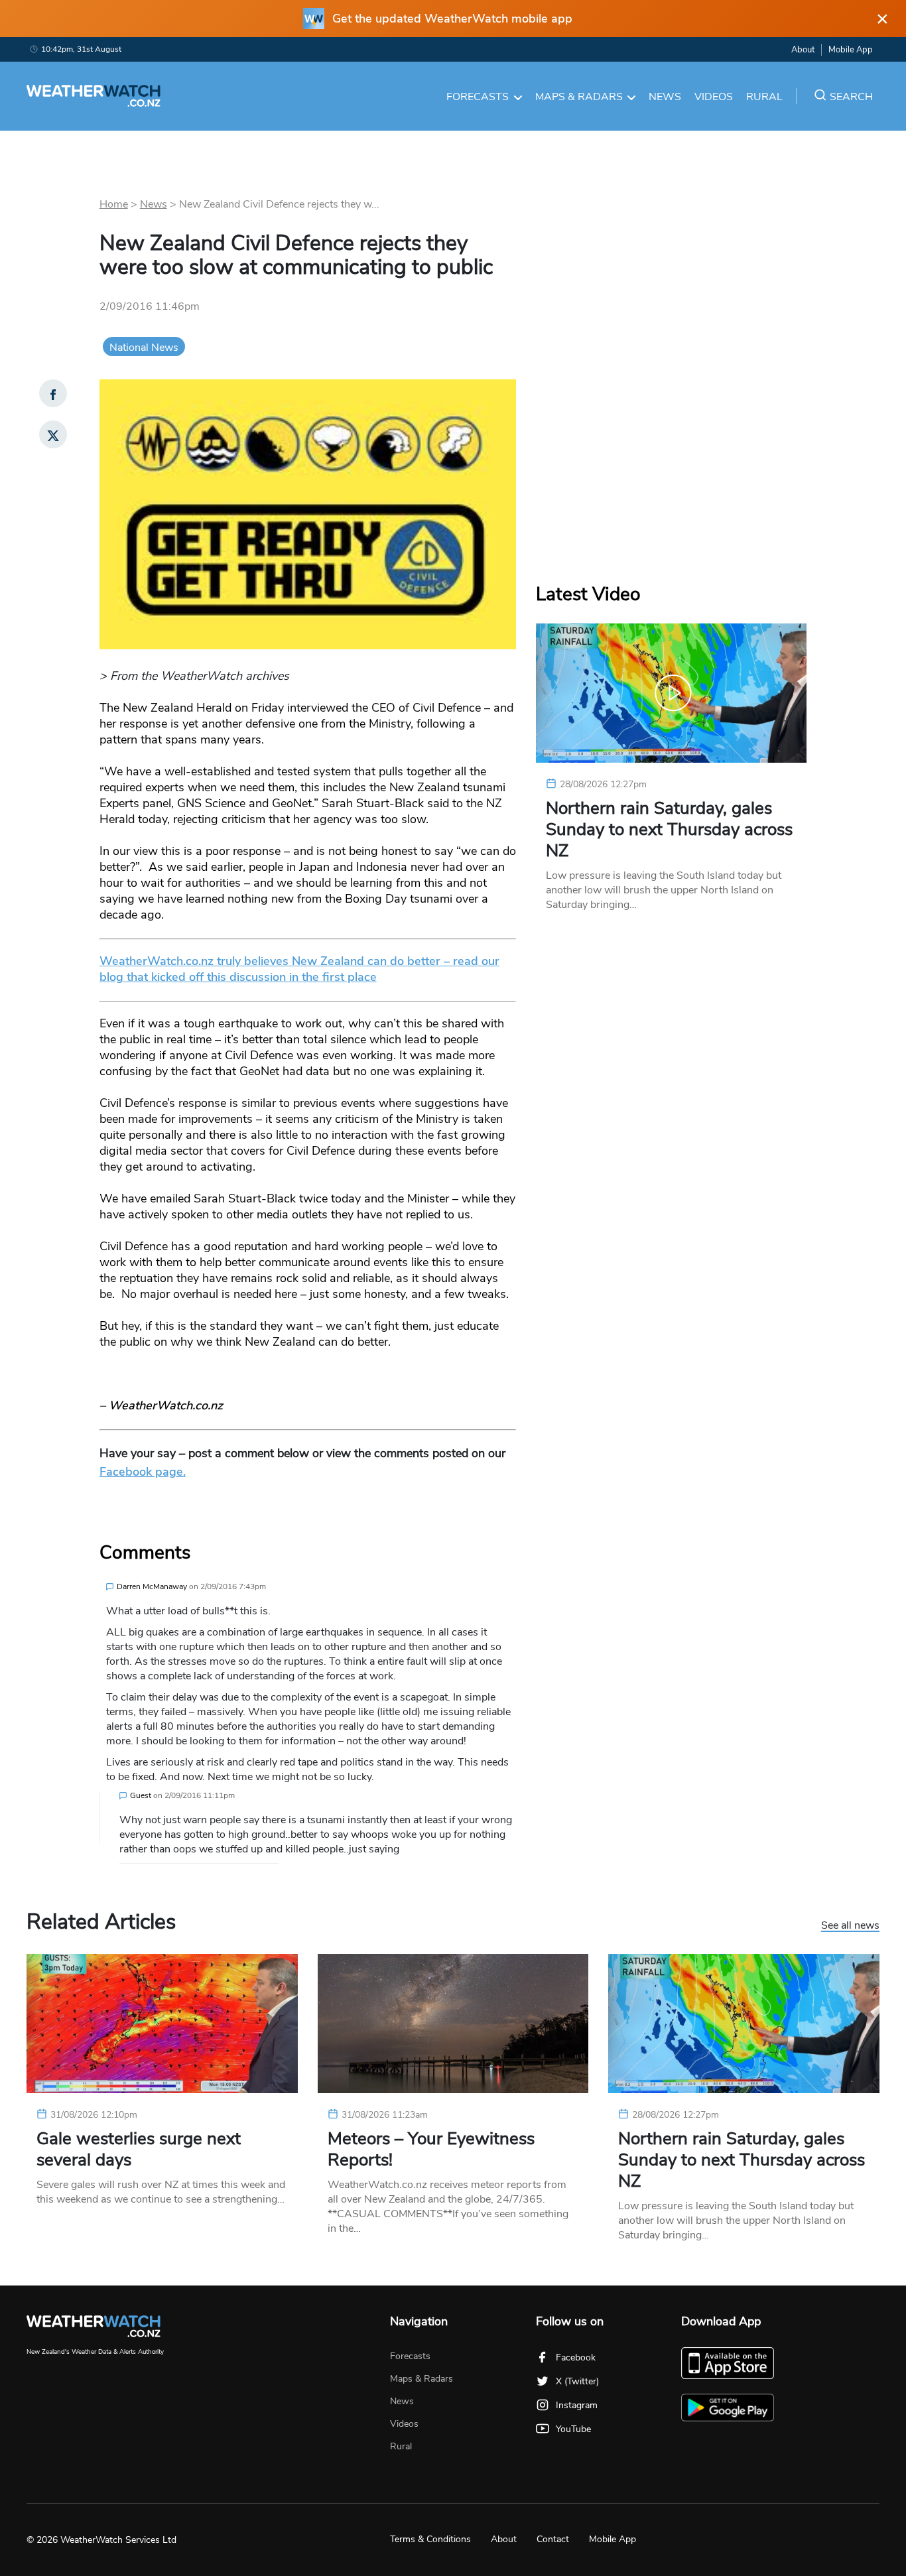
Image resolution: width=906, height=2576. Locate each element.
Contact (553, 2539)
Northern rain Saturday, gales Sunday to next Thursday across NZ (669, 830)
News (665, 97)
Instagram (577, 2405)
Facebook (576, 2357)
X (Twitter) (577, 2381)
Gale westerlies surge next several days (139, 2150)
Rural (764, 97)
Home (114, 204)
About (803, 50)
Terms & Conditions (430, 2539)
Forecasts (478, 97)
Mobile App (851, 50)
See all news (850, 1926)
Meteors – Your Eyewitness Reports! (431, 2150)
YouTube (573, 2429)
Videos (714, 97)
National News (144, 348)
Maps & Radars (579, 97)
